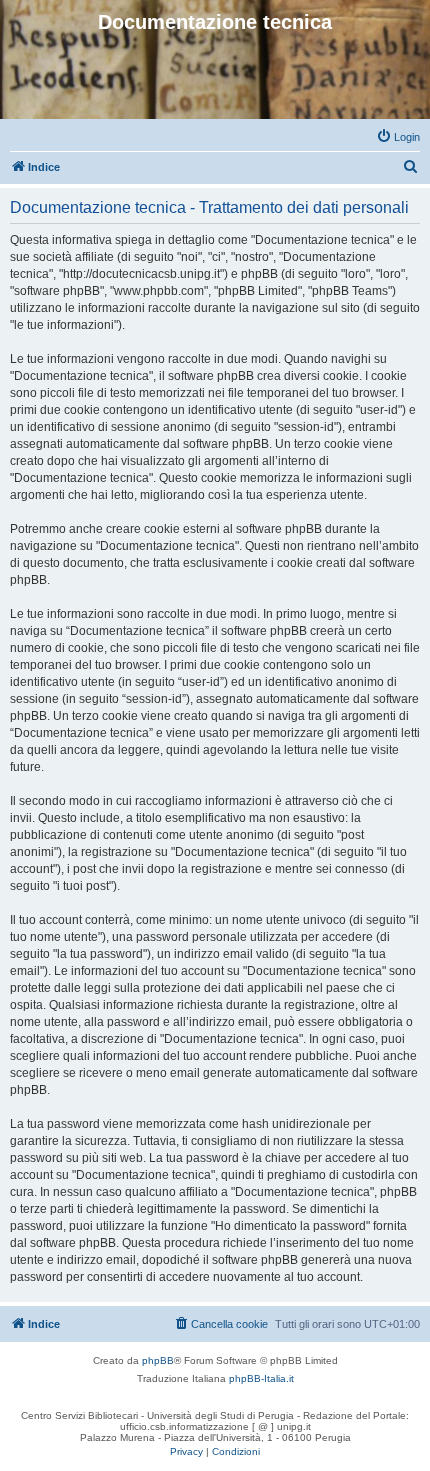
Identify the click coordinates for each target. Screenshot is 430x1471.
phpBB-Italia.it (261, 1378)
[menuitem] (398, 137)
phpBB (158, 1360)
